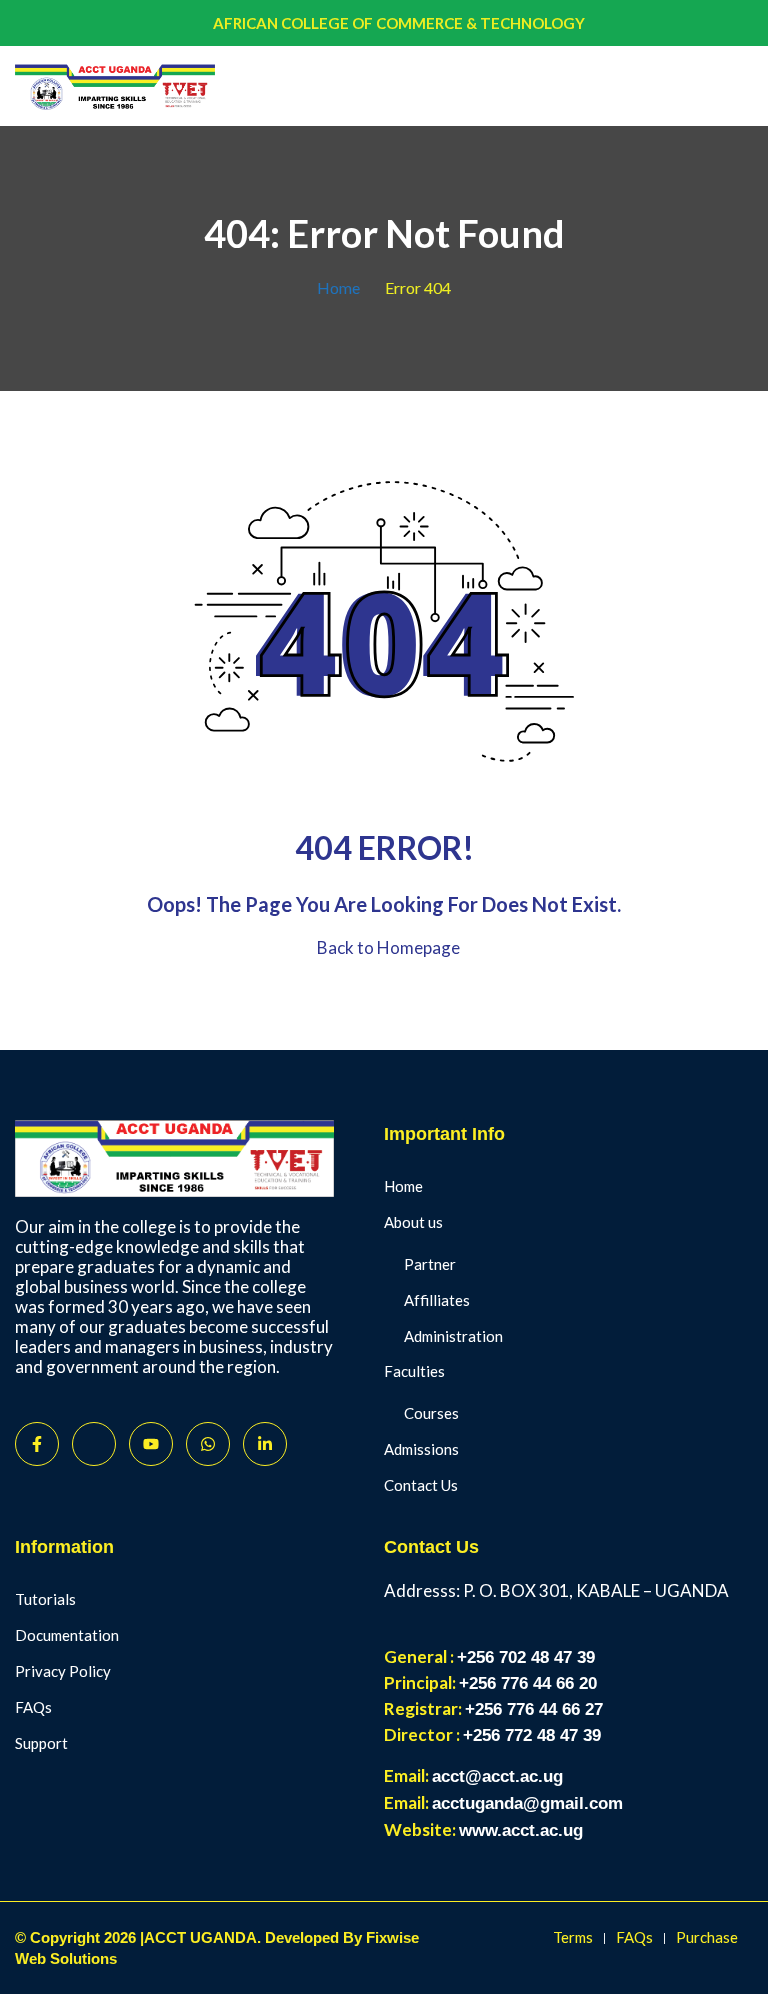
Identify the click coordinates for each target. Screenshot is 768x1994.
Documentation (67, 1635)
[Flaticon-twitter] (94, 1444)
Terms (573, 1937)
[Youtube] (151, 1444)
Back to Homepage (388, 947)
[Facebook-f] (37, 1444)
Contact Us (421, 1485)
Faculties (414, 1371)
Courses (431, 1413)
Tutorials (45, 1599)
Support (41, 1743)
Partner (430, 1264)
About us (413, 1222)
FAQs (33, 1707)
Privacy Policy (63, 1671)
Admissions (421, 1449)
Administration (453, 1336)
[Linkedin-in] (265, 1444)
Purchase (707, 1937)
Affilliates (437, 1300)
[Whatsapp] (208, 1444)
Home (338, 287)
